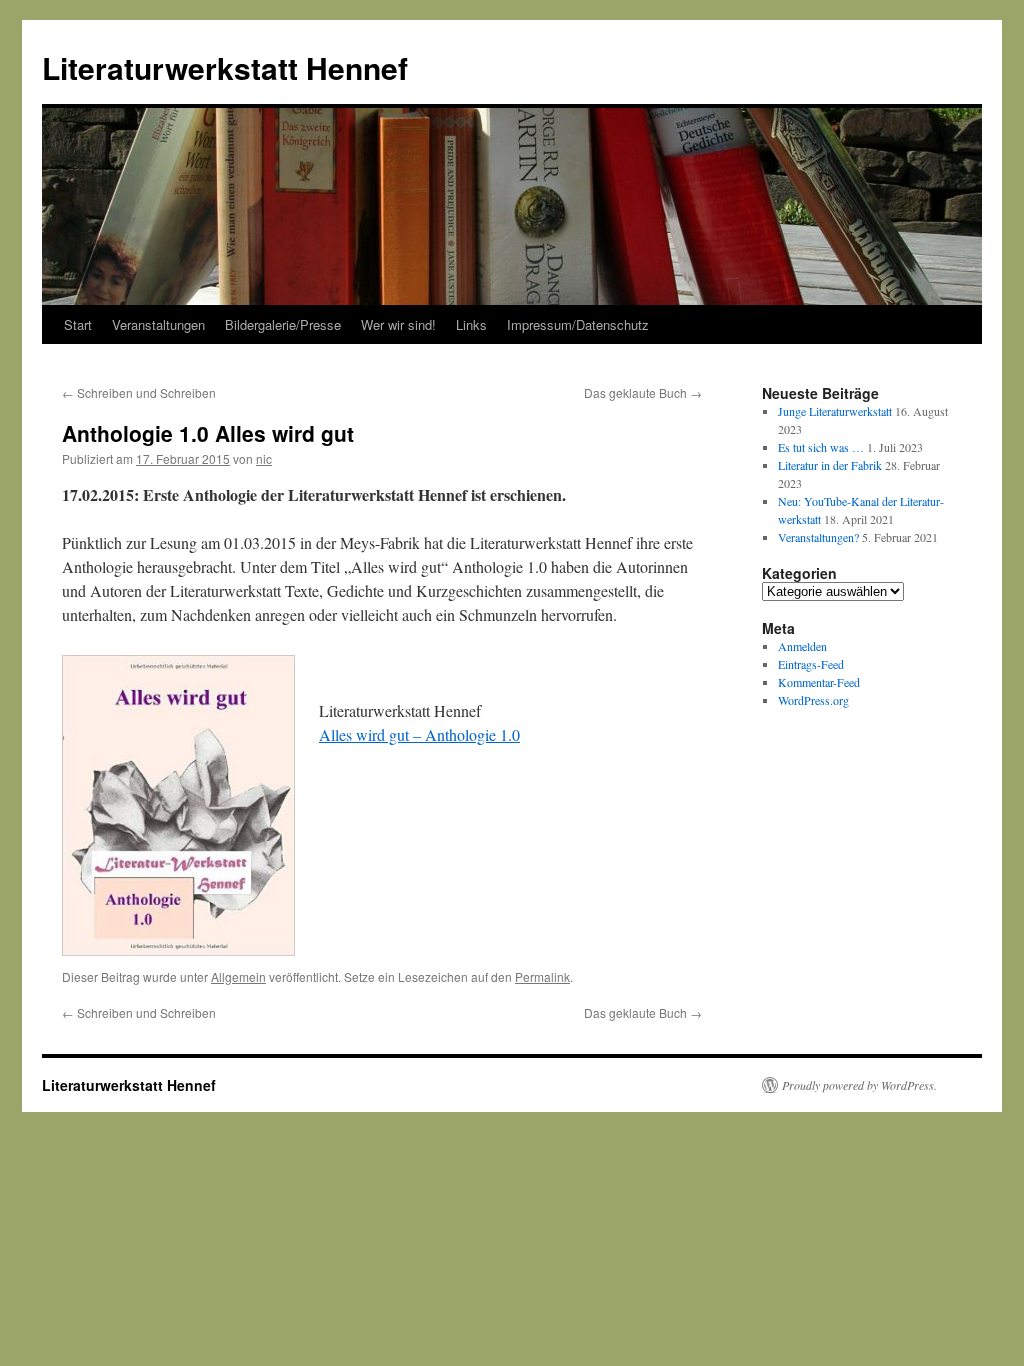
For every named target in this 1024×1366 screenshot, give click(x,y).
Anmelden (802, 646)
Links (471, 324)
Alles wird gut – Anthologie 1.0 (419, 734)
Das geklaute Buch (643, 392)
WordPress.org (813, 700)
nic (264, 458)
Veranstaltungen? (818, 537)
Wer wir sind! (398, 324)
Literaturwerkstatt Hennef (225, 67)
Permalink (542, 976)
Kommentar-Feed (819, 682)
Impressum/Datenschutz (578, 324)
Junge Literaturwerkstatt (835, 411)
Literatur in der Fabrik (830, 465)
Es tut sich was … (821, 447)
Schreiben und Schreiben (139, 392)
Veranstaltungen (158, 324)
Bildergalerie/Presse (283, 324)
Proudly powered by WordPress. (859, 1085)
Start (78, 324)
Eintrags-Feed (811, 664)
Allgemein (238, 976)
